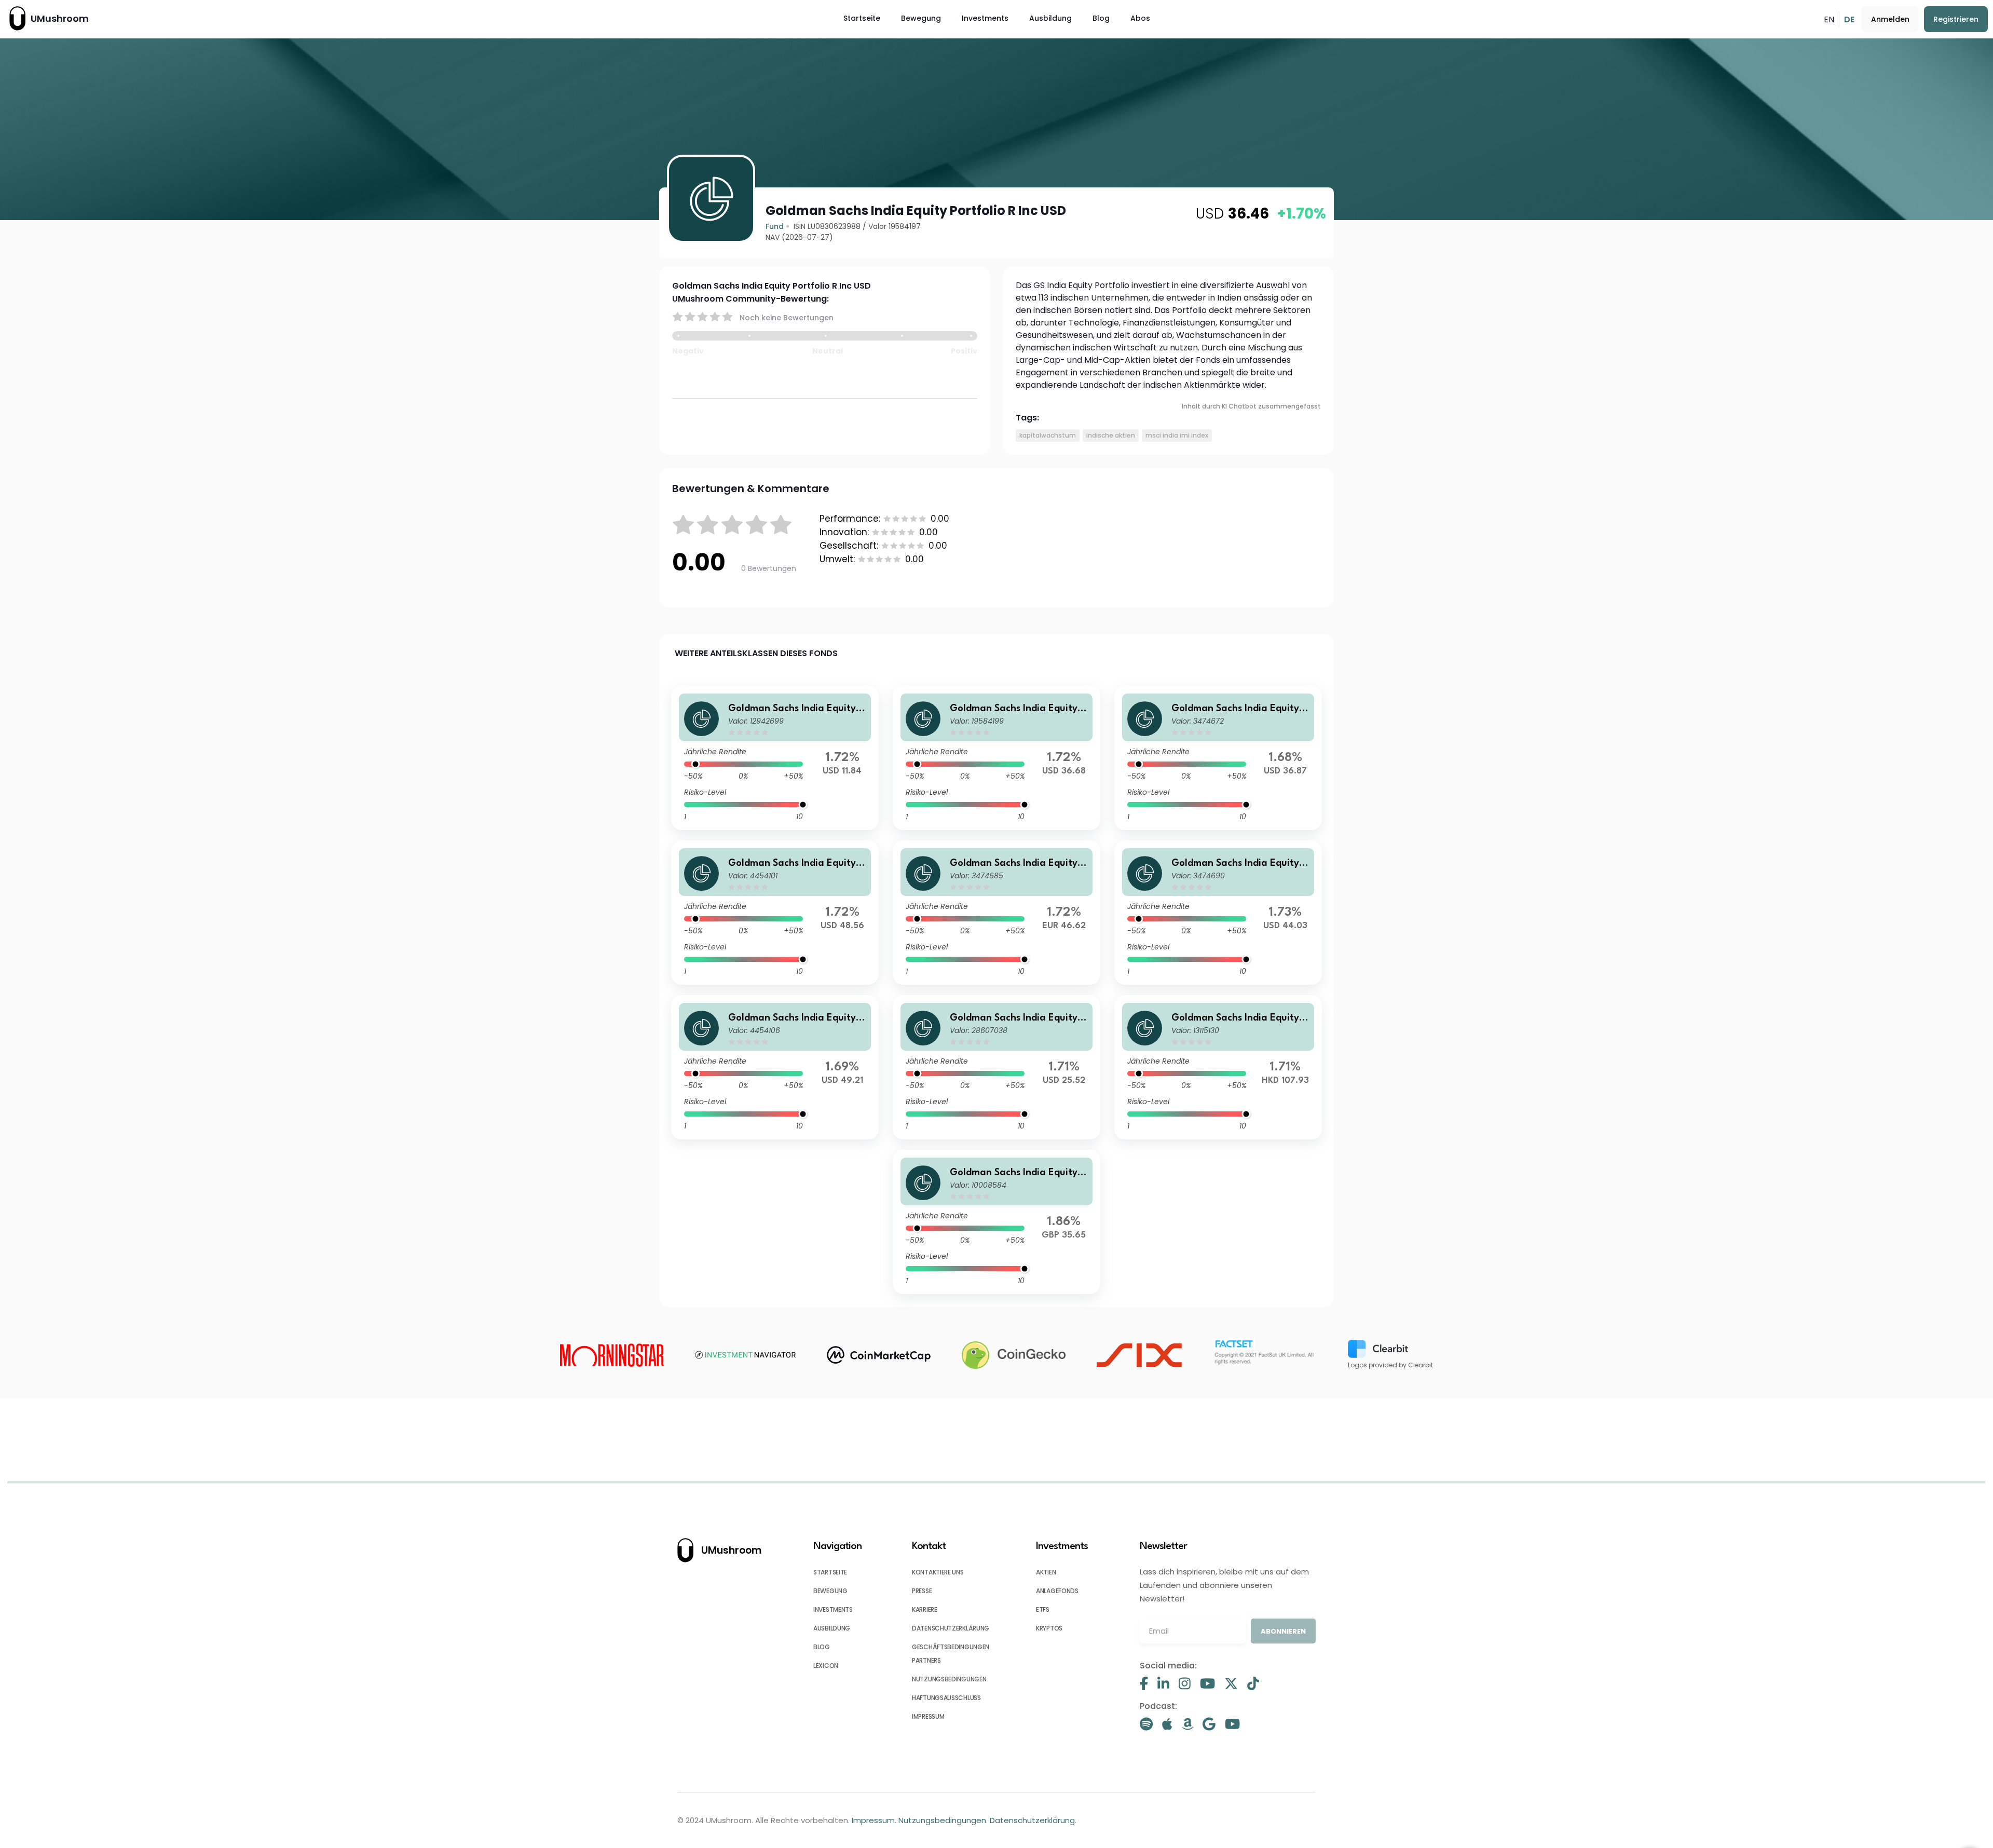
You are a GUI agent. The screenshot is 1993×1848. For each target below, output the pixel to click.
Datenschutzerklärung (1032, 1820)
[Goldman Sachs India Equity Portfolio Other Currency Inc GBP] (996, 1222)
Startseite (862, 18)
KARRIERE (925, 1609)
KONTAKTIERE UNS (938, 1572)
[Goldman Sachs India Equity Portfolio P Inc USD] (775, 913)
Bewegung (921, 18)
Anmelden (1890, 19)
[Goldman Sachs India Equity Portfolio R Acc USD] (996, 758)
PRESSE (922, 1591)
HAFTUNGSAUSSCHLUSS (946, 1698)
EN (1829, 19)
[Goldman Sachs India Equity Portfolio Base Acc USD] (1218, 758)
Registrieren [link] (1956, 19)
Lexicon (826, 1666)
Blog (1101, 18)
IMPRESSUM (928, 1716)
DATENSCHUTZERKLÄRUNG (951, 1628)
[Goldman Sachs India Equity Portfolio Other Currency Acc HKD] (1218, 1067)
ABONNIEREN (1283, 1631)
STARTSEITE (830, 1572)
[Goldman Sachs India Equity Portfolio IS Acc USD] (775, 758)
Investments (985, 18)
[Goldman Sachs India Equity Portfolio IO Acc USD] (996, 1067)
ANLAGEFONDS (1057, 1591)
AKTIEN (1046, 1572)
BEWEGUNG (830, 1591)
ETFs (1043, 1609)
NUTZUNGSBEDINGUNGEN (949, 1679)
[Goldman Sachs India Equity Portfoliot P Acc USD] (775, 1067)
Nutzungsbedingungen (942, 1820)
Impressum (873, 1820)
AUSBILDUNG (832, 1628)
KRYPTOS (1049, 1628)
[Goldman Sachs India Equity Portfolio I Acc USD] (1218, 913)
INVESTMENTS (833, 1609)
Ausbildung (1050, 18)
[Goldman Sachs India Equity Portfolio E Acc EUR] (996, 913)
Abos (1140, 18)
